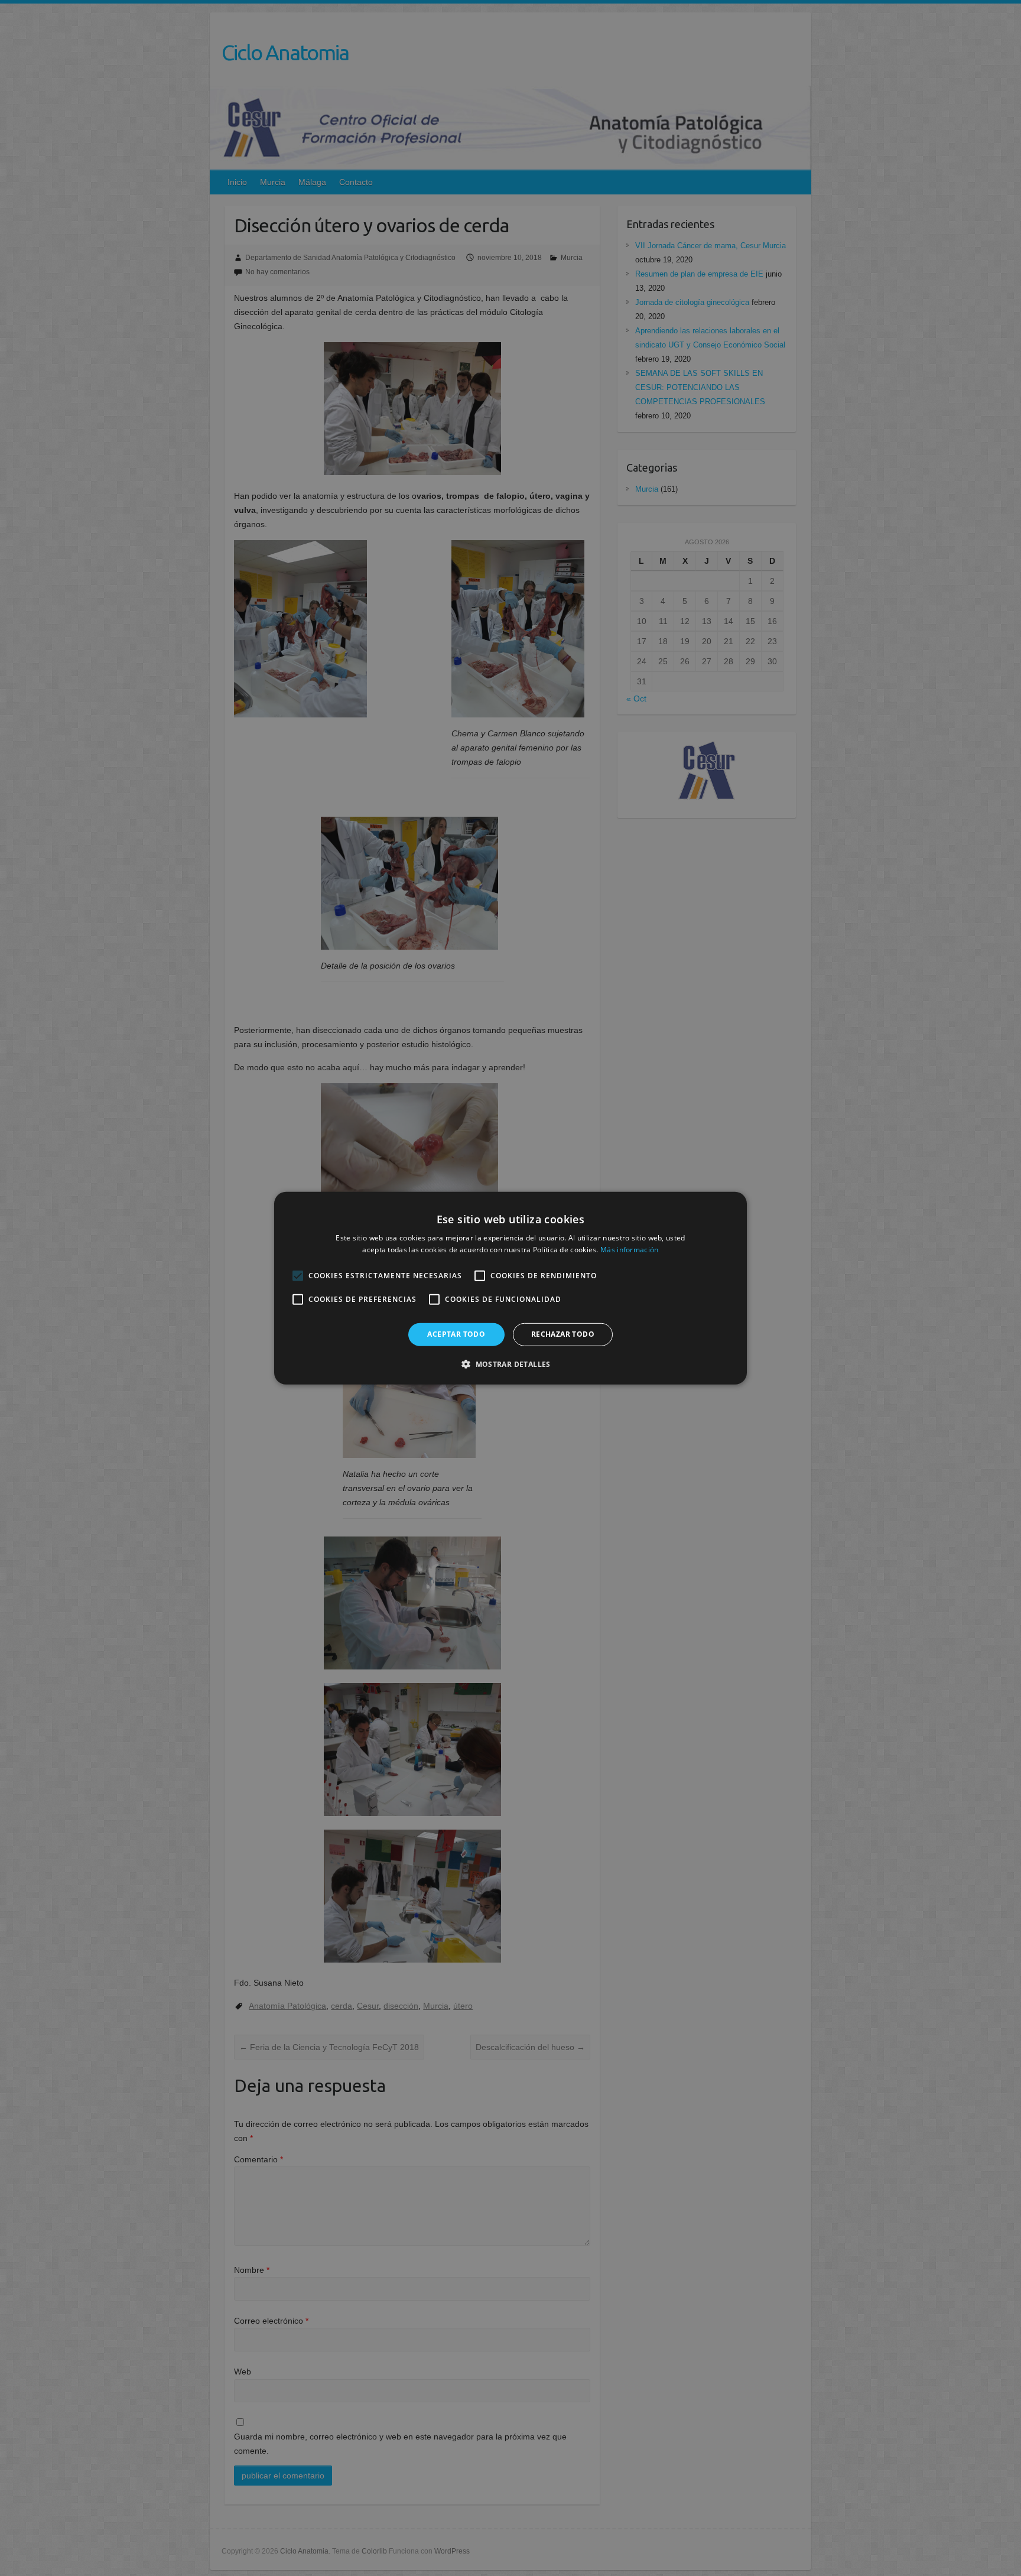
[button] (510, 1364)
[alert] (510, 1288)
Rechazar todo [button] (563, 1334)
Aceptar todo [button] (456, 1334)
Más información (630, 1250)
